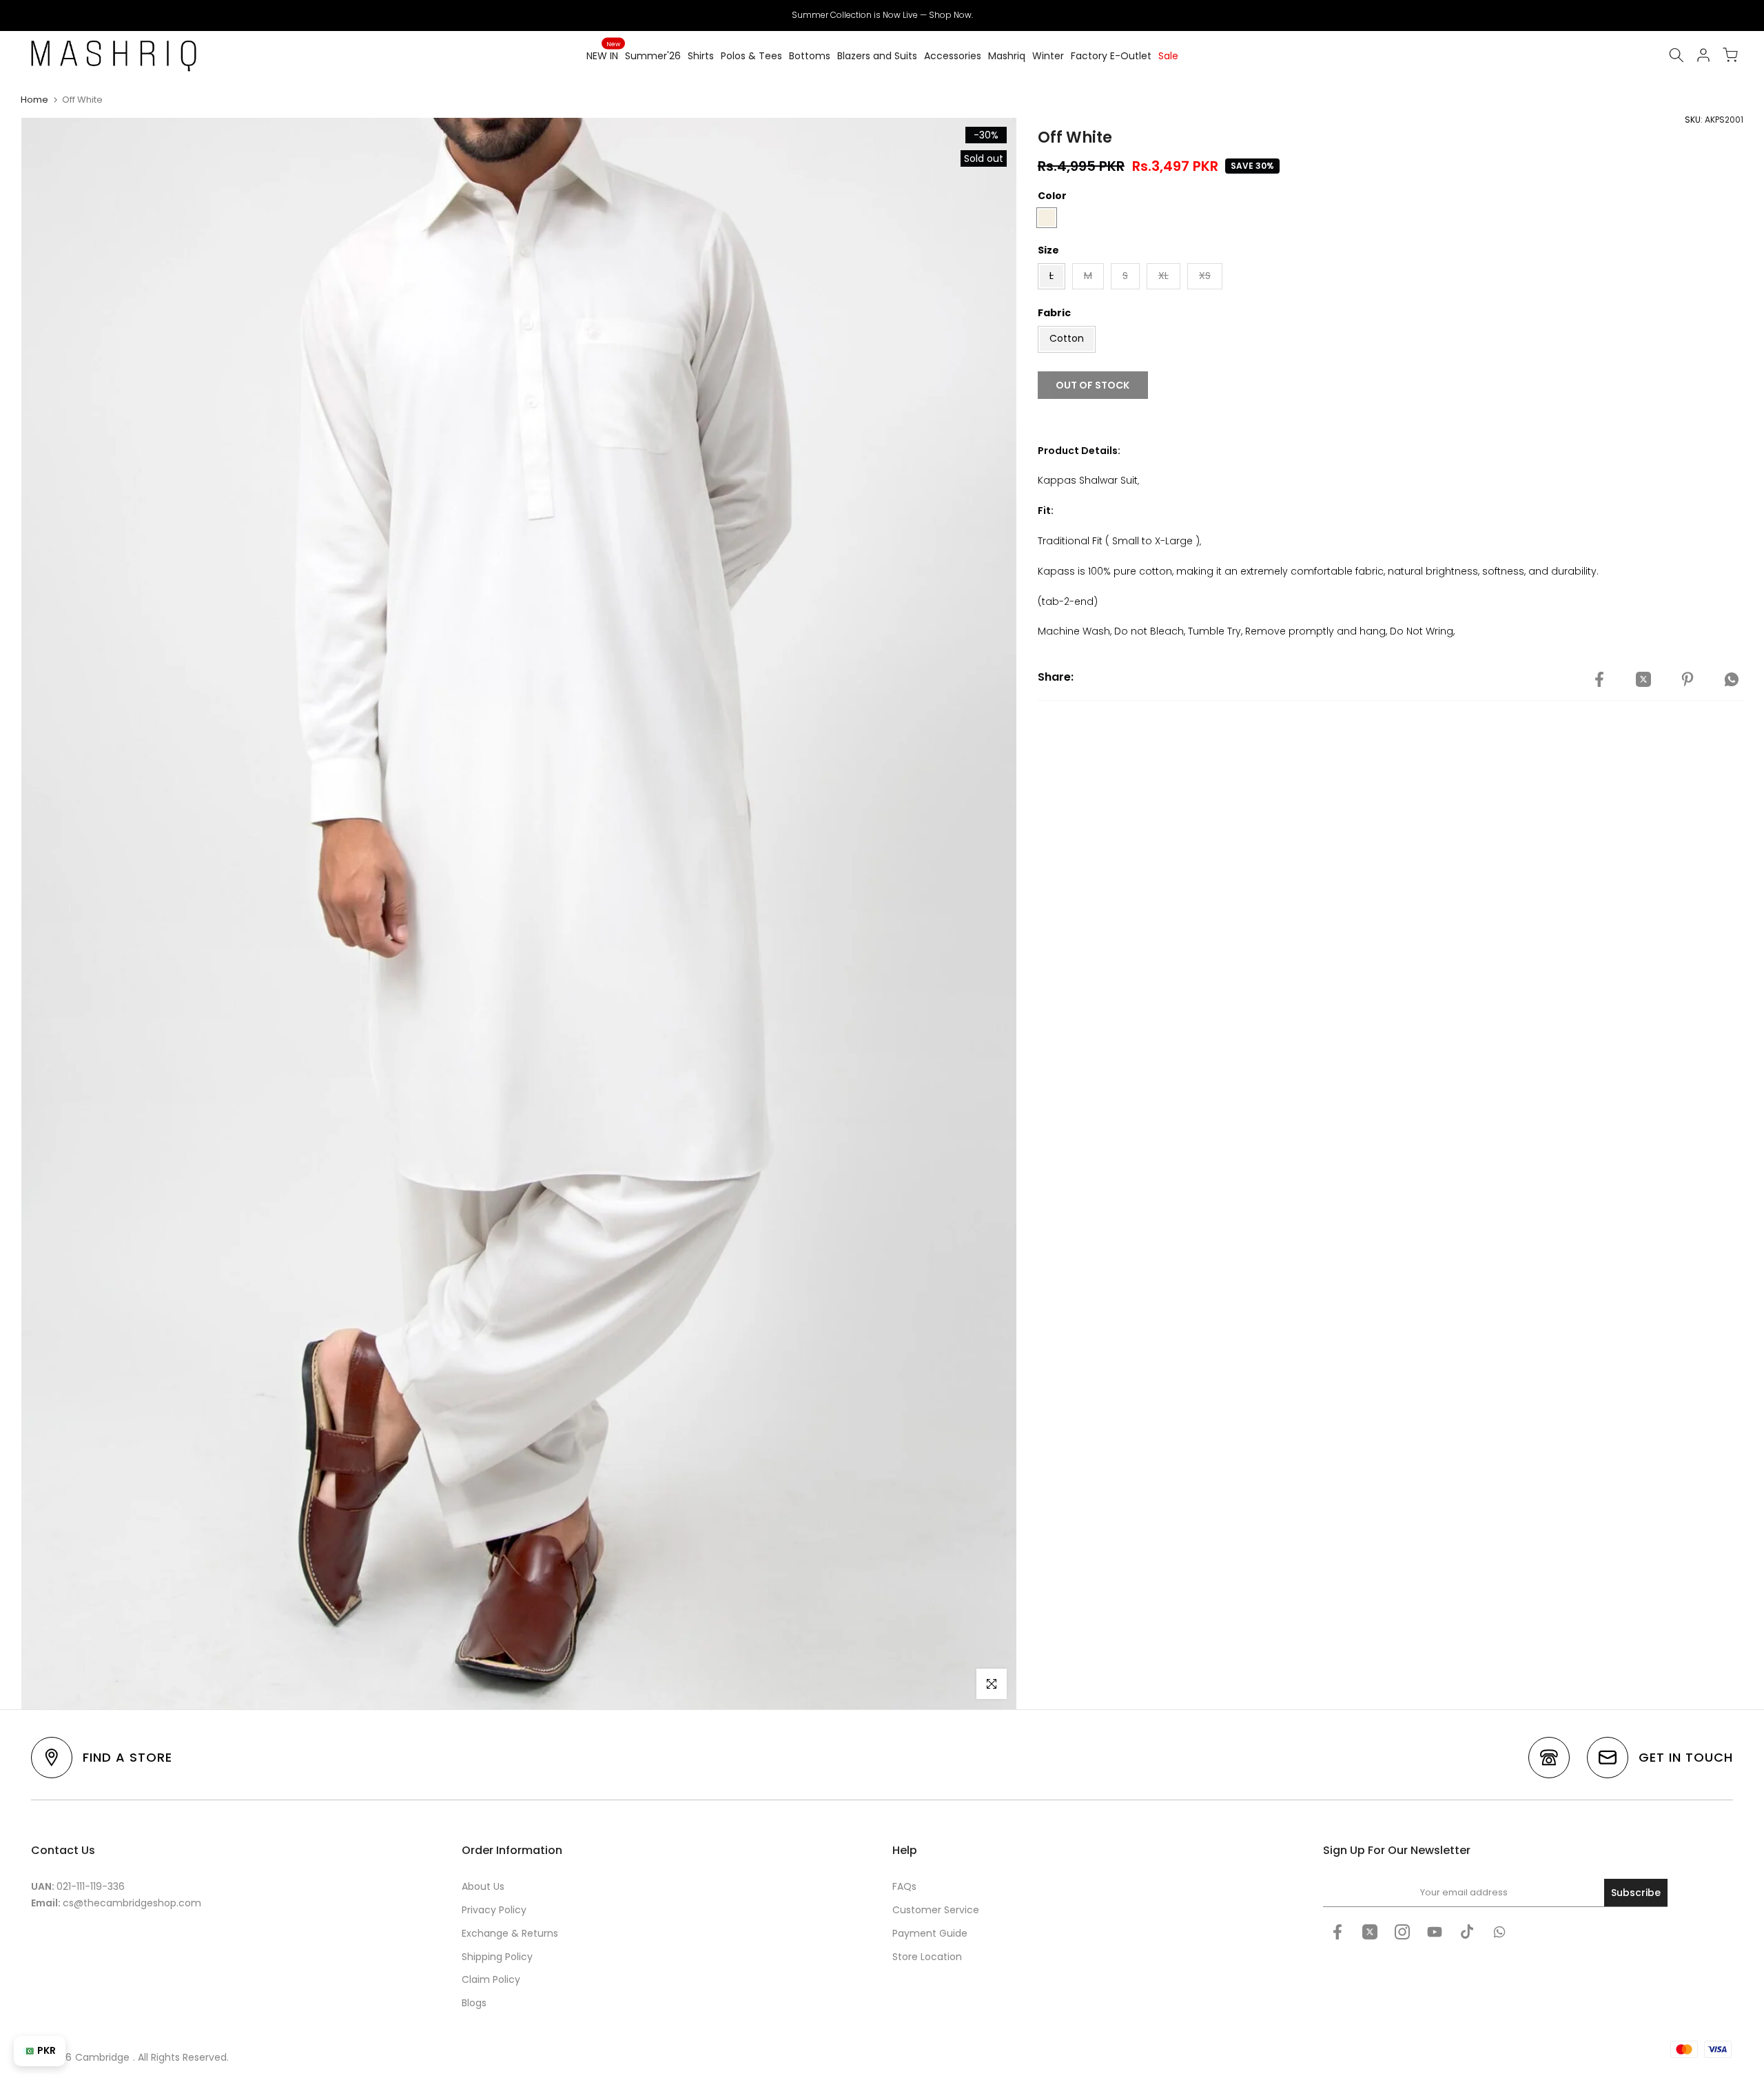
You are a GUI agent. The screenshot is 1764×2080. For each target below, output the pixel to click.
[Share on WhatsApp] (1732, 679)
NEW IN (603, 55)
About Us (483, 1886)
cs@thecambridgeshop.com (132, 1903)
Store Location (927, 1957)
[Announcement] (882, 15)
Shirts (701, 56)
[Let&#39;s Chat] (1499, 1932)
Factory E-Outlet (1111, 56)
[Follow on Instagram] (1402, 1932)
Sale (1168, 56)
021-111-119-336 (91, 1886)
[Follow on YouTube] (1435, 1932)
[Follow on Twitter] (1370, 1932)
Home (34, 100)
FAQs (904, 1886)
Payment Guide (930, 1933)
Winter (1048, 56)
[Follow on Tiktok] (1467, 1932)
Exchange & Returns (510, 1933)
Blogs (474, 2003)
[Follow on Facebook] (1337, 1932)
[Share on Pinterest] (1688, 679)
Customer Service (936, 1910)
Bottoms (810, 56)
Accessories (953, 56)
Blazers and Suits (877, 56)
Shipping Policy (497, 1957)
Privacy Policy (494, 1910)
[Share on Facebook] (1599, 679)
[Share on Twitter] (1643, 679)
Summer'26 (653, 56)
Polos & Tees (751, 56)
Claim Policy (491, 1979)
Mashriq (1007, 56)
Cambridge (102, 2057)
